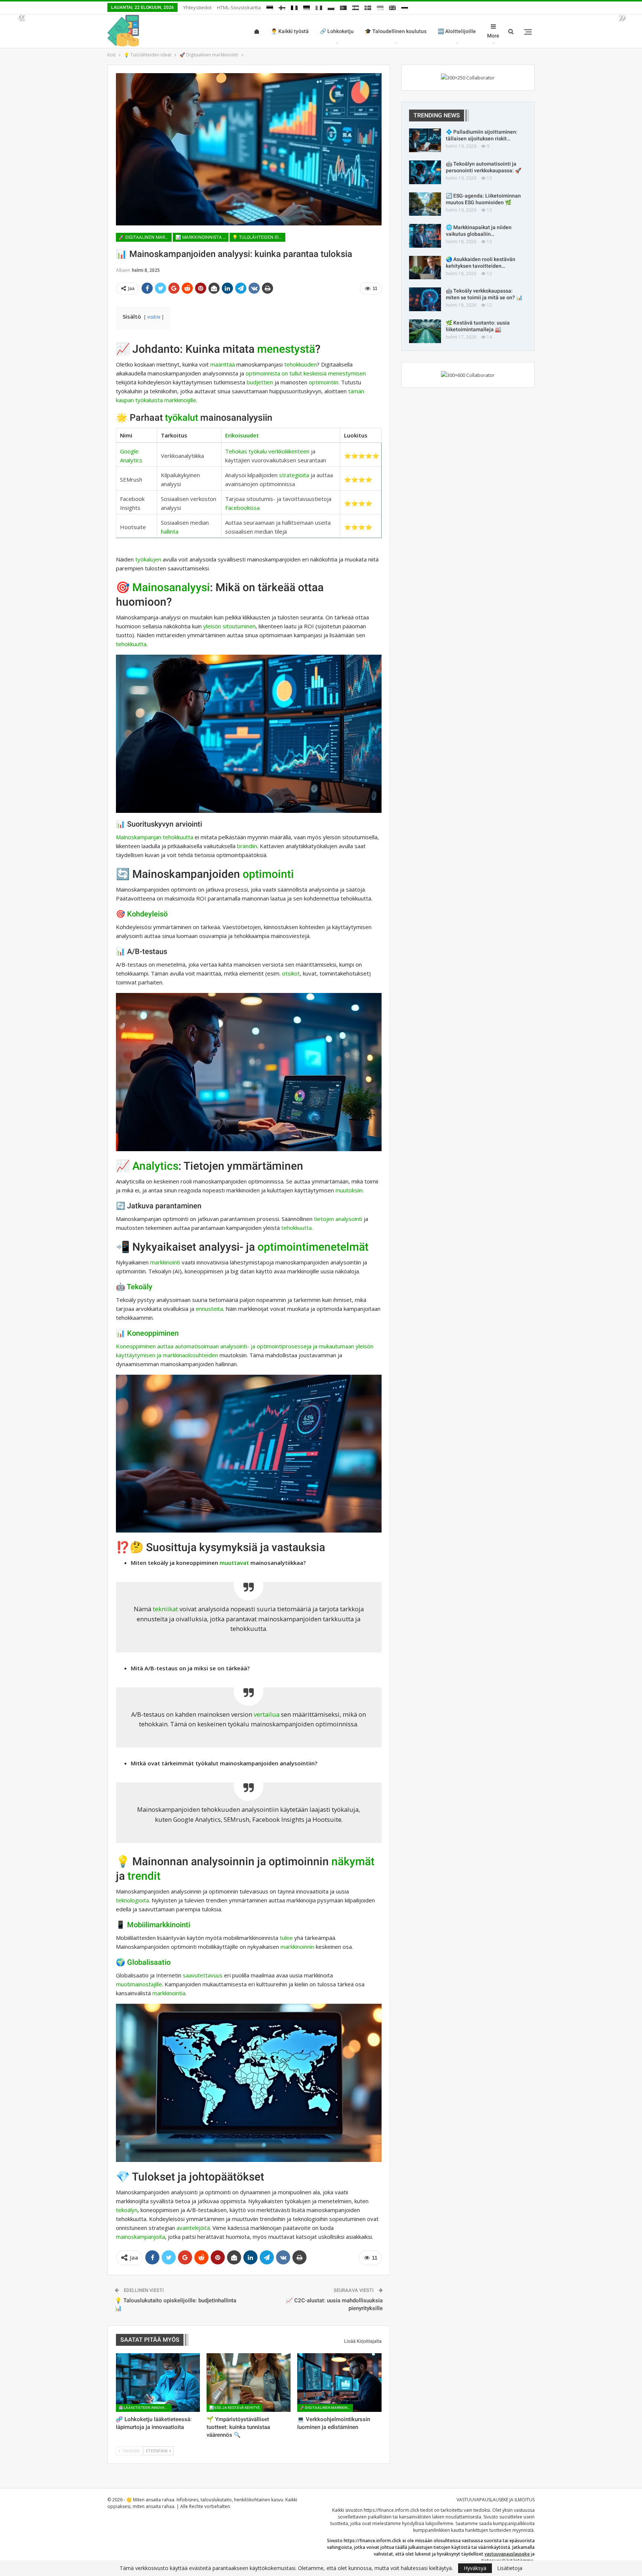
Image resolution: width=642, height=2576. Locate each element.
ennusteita (209, 1309)
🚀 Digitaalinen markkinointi (145, 237)
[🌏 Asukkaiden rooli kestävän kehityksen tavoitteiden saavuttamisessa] (425, 268)
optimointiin (324, 382)
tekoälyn (127, 2210)
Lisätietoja (510, 2568)
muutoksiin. (350, 1190)
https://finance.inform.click (391, 2510)
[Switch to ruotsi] (368, 6)
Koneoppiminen (153, 1333)
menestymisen (347, 373)
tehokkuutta (131, 644)
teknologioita (132, 1900)
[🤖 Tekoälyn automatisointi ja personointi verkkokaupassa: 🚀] (425, 172)
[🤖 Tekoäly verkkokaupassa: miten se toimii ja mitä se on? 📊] (425, 299)
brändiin (247, 846)
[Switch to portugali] (343, 6)
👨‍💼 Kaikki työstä (290, 31)
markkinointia (169, 1993)
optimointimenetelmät (313, 1247)
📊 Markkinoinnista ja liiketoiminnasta (202, 237)
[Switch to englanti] (392, 6)
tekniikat (165, 1609)
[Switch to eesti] (270, 6)
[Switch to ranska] (294, 6)
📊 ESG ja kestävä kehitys (234, 2408)
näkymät (353, 1861)
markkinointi (165, 1262)
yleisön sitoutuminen (229, 626)
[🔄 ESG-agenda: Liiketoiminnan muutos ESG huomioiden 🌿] (425, 204)
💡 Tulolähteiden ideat (259, 237)
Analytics (155, 1166)
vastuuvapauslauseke (507, 2554)
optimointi (268, 874)
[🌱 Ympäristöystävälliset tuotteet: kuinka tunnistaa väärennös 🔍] (249, 2383)
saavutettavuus (203, 1975)
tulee (286, 1938)
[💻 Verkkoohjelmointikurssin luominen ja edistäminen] (339, 2383)
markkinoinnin (297, 1947)
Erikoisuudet (242, 435)
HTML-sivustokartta (239, 7)
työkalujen (148, 559)
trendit (144, 1876)
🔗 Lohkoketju (337, 31)
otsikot (291, 973)
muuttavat (234, 1563)
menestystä (286, 349)
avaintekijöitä (193, 2228)
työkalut (181, 418)
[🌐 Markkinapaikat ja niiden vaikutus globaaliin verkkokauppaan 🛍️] (425, 236)
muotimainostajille (139, 1984)
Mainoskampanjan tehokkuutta (155, 837)
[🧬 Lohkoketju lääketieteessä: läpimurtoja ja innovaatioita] (158, 2383)
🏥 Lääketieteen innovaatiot (145, 2408)
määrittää (223, 364)
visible (154, 317)
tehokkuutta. (297, 1228)
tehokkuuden (301, 364)
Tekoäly (140, 1287)
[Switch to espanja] (356, 6)
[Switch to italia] (319, 6)
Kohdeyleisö (147, 914)
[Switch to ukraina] (380, 6)
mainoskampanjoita (140, 2237)
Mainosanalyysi (171, 587)
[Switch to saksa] (307, 6)
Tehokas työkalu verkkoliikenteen (267, 451)
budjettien (260, 382)
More (493, 36)
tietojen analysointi (338, 1219)
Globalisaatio (149, 1962)
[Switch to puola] (331, 6)
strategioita (294, 475)
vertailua (267, 1714)
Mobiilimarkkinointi (159, 1925)
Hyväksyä (475, 2568)
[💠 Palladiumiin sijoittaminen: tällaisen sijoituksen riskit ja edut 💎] (425, 140)
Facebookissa (242, 508)
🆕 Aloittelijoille (457, 31)
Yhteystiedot (197, 7)
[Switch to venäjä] (405, 6)
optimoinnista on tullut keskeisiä (286, 373)
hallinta (170, 531)
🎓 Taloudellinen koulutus (396, 31)
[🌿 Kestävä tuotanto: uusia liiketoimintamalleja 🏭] (425, 331)
